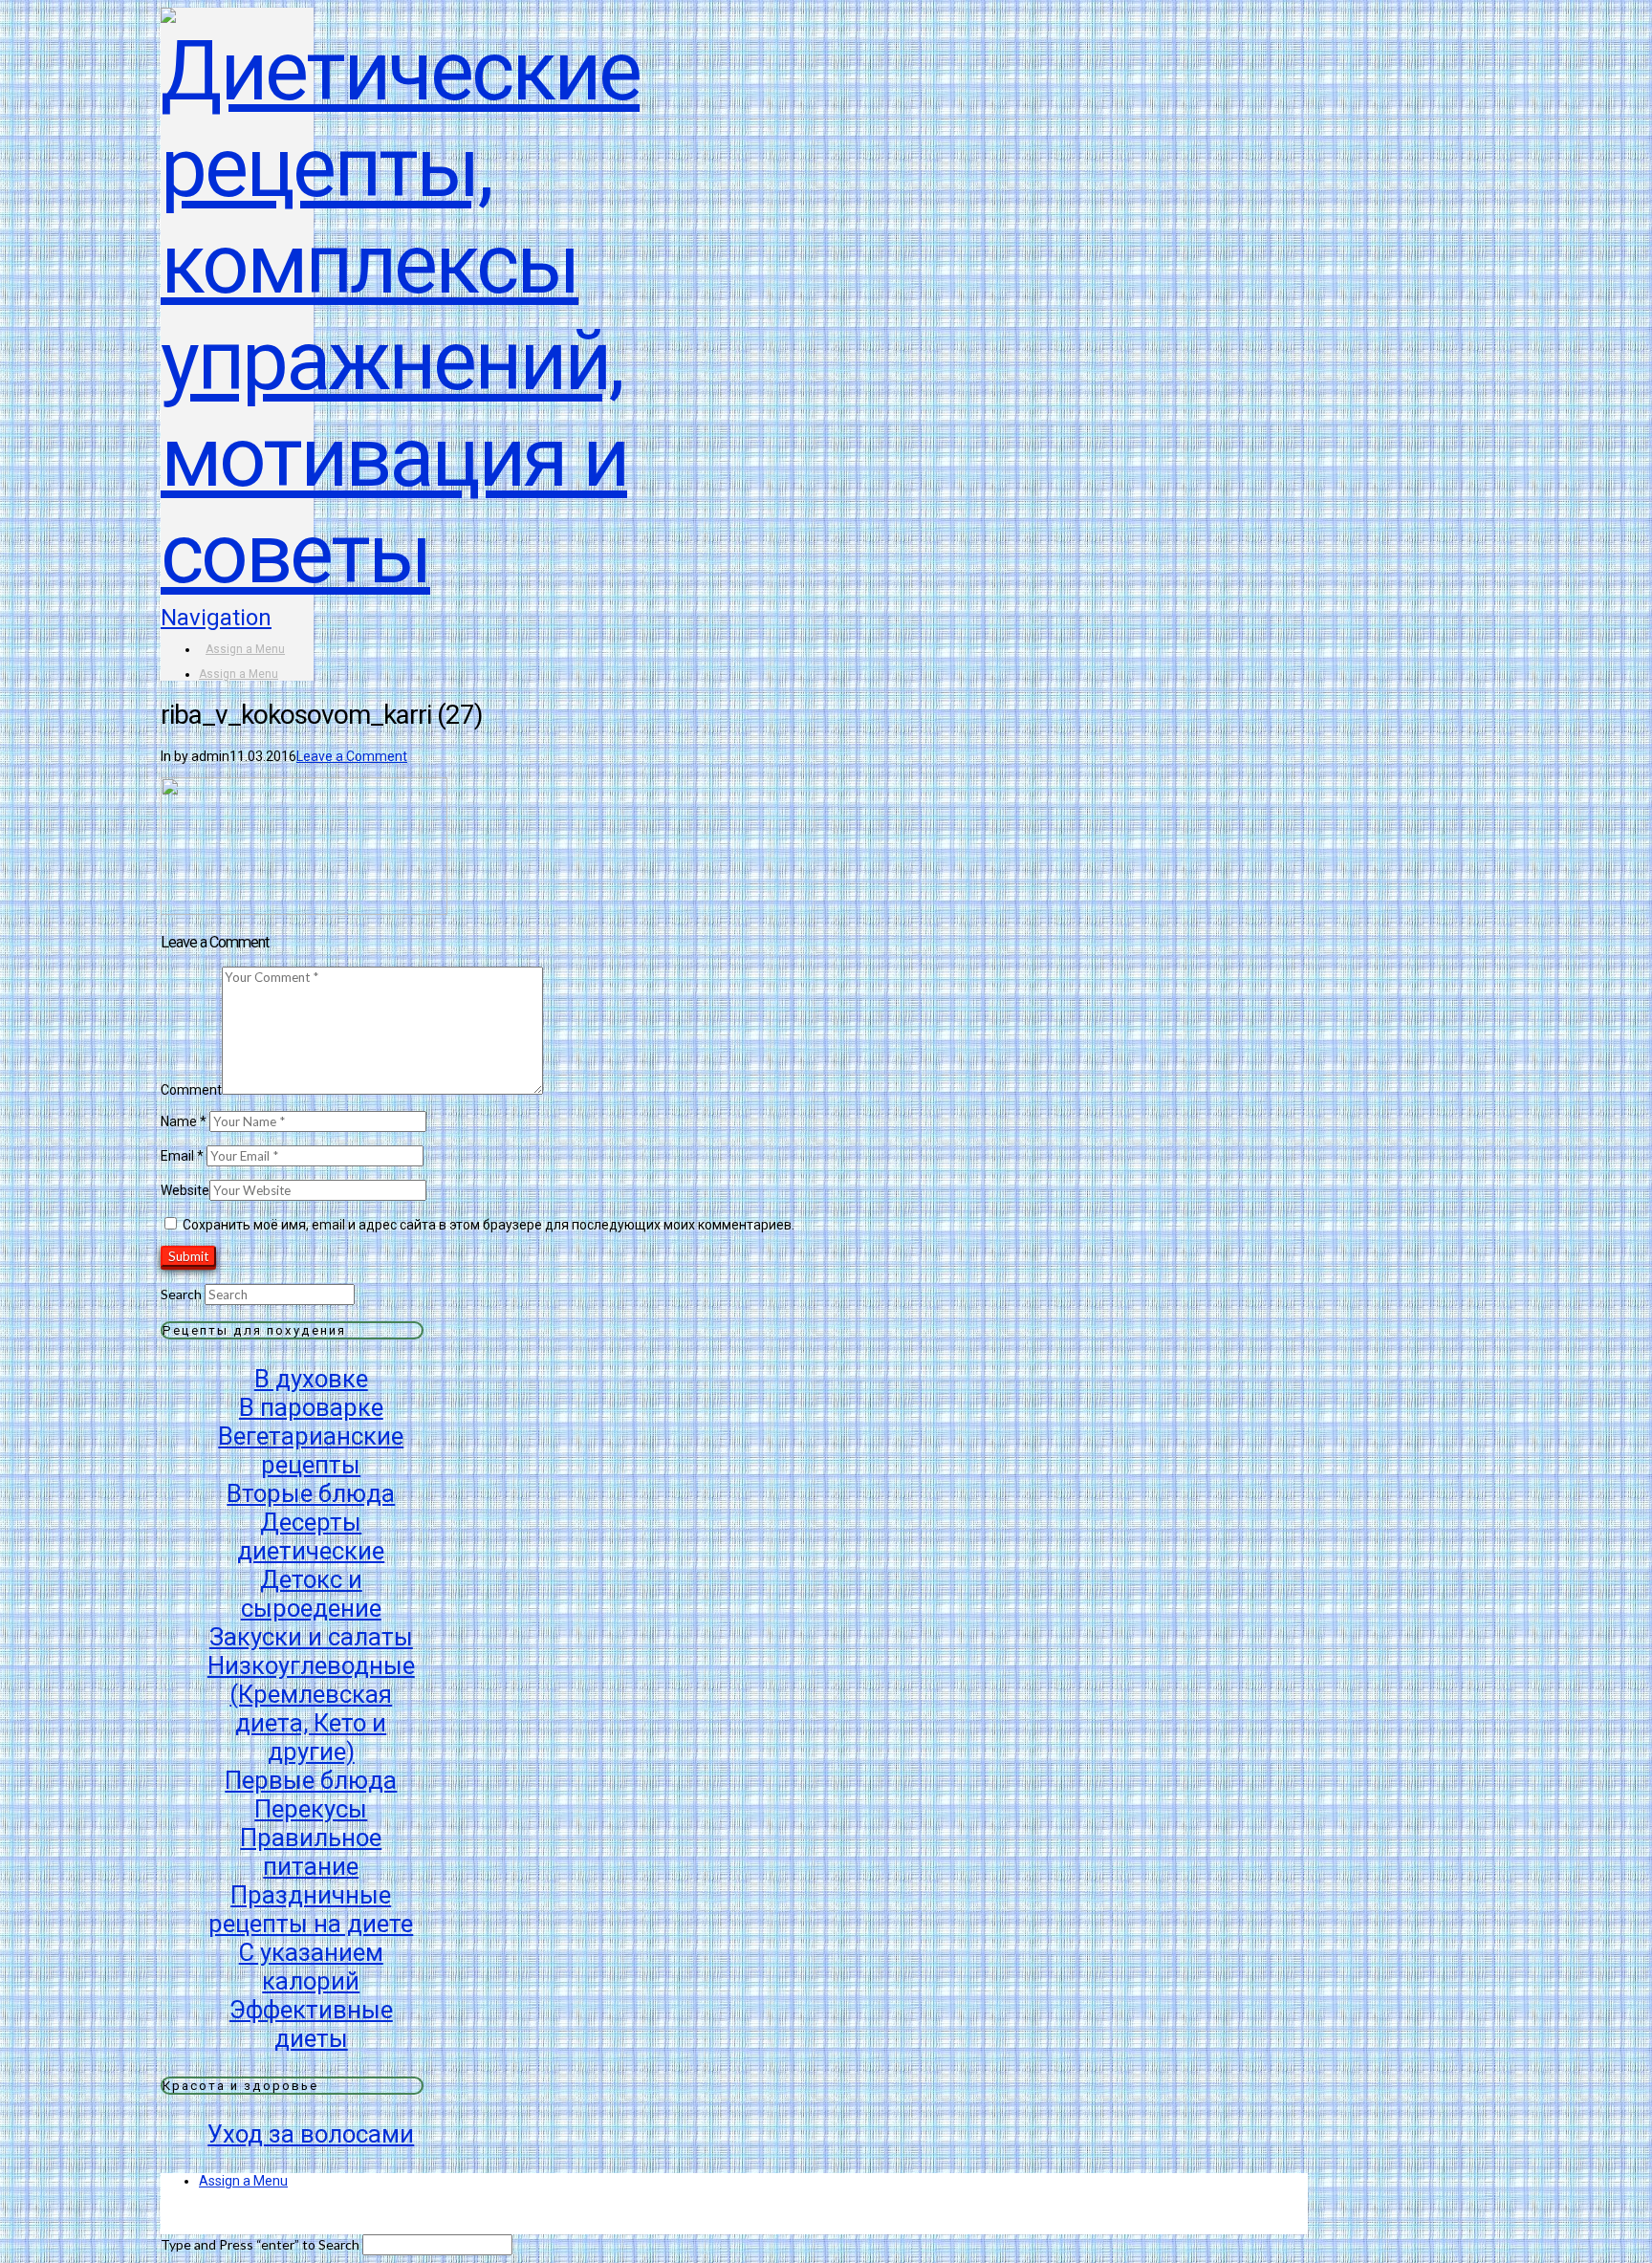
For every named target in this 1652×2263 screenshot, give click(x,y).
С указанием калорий (311, 1967)
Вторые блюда (311, 1493)
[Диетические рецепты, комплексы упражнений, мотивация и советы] (400, 554)
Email (182, 1156)
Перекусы (311, 1809)
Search (181, 1294)
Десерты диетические (311, 1536)
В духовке (311, 1379)
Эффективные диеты (311, 2024)
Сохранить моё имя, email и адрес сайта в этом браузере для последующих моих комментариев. (489, 1225)
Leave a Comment (352, 756)
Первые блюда (311, 1780)
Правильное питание (311, 1852)
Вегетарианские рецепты (311, 1450)
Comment (191, 1090)
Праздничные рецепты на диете (311, 1909)
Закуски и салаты (311, 1637)
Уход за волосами (311, 2134)
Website (185, 1190)
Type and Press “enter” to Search (260, 2244)
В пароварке (311, 1407)
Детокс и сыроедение (311, 1594)
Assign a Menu (245, 649)
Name (184, 1121)
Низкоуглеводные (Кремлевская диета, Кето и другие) (311, 1708)
